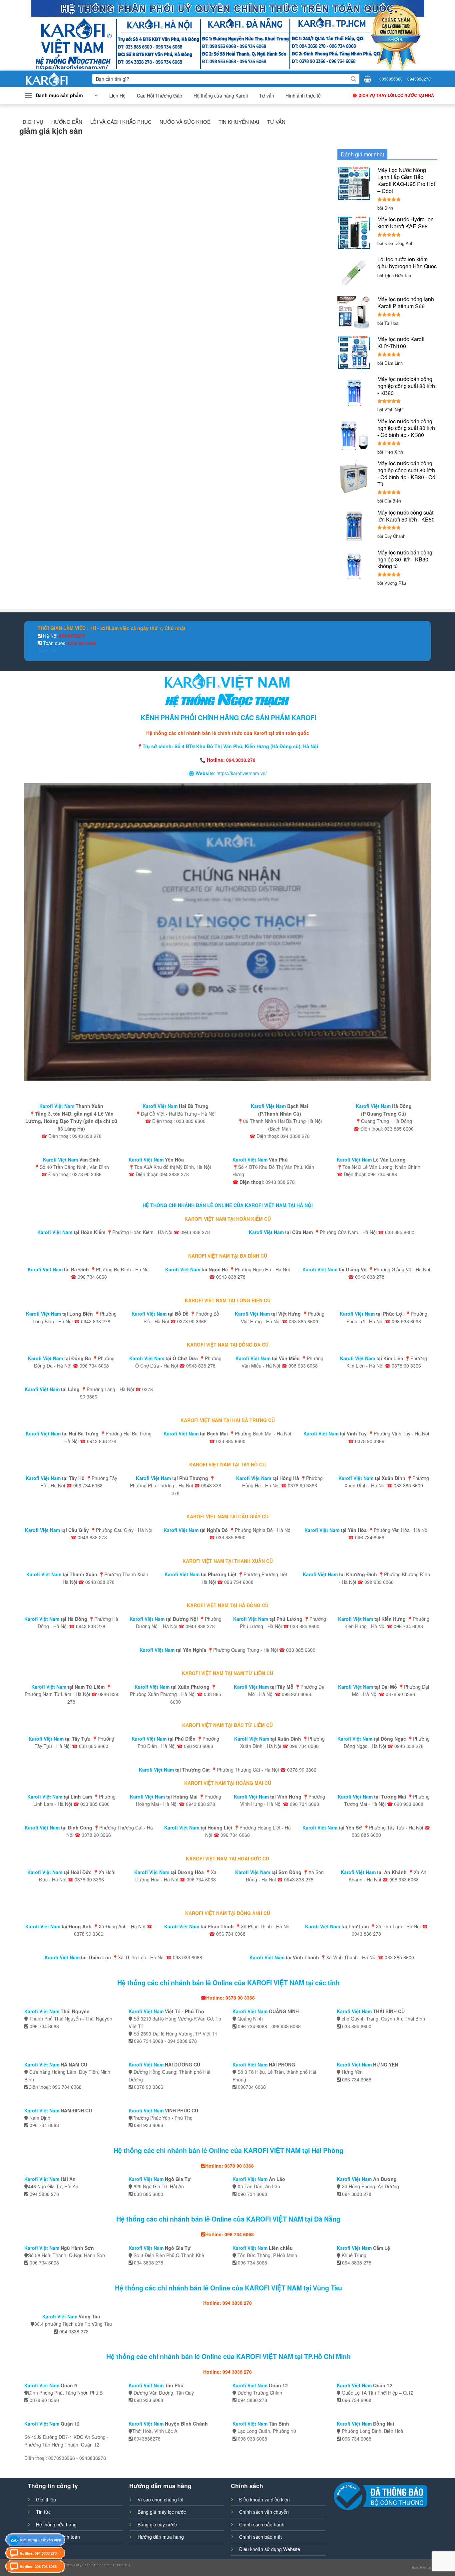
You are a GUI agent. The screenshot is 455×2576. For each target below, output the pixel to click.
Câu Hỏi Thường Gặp (160, 96)
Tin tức (43, 2512)
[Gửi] (353, 79)
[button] (61, 96)
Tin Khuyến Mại (239, 122)
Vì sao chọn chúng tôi (160, 2499)
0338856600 (391, 79)
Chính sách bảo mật (260, 2537)
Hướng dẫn (67, 122)
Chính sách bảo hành (262, 2524)
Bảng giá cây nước (157, 2524)
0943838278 (419, 79)
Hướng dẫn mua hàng (161, 2537)
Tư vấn (267, 96)
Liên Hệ (117, 96)
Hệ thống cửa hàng (56, 2524)
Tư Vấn (276, 122)
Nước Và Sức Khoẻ (185, 122)
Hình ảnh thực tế (303, 96)
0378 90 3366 (81, 643)
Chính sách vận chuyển (264, 2512)
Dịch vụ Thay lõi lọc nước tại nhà (396, 95)
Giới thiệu (46, 2499)
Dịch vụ (33, 122)
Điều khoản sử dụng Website (270, 2549)
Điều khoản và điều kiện (264, 2499)
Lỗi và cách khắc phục (121, 122)
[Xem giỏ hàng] (368, 79)
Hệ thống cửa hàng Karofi (221, 96)
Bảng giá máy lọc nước (162, 2512)
